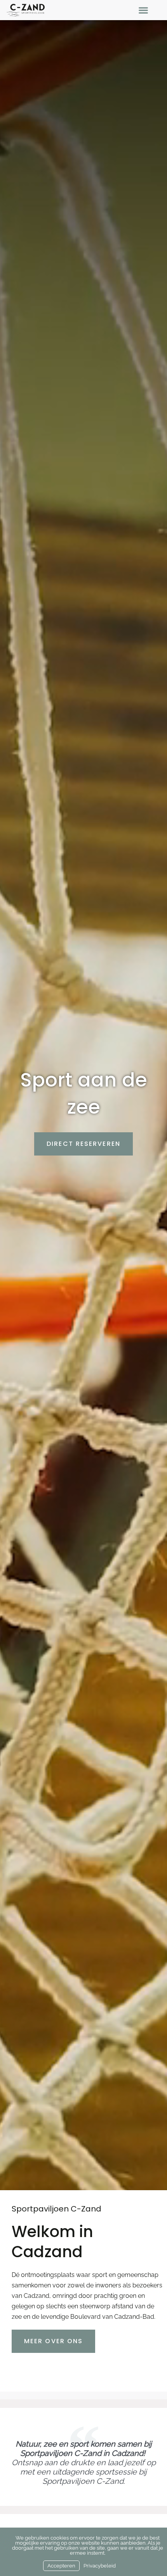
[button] (144, 10)
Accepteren (61, 2566)
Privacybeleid (100, 2566)
